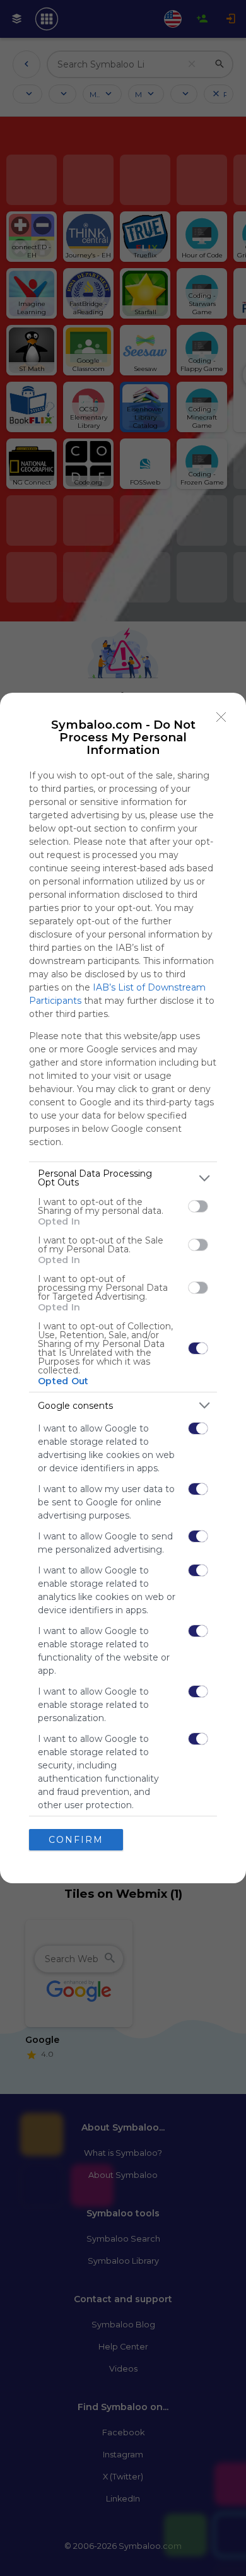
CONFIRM (76, 1840)
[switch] (198, 1206)
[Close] (221, 717)
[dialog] (123, 1288)
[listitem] (123, 1178)
